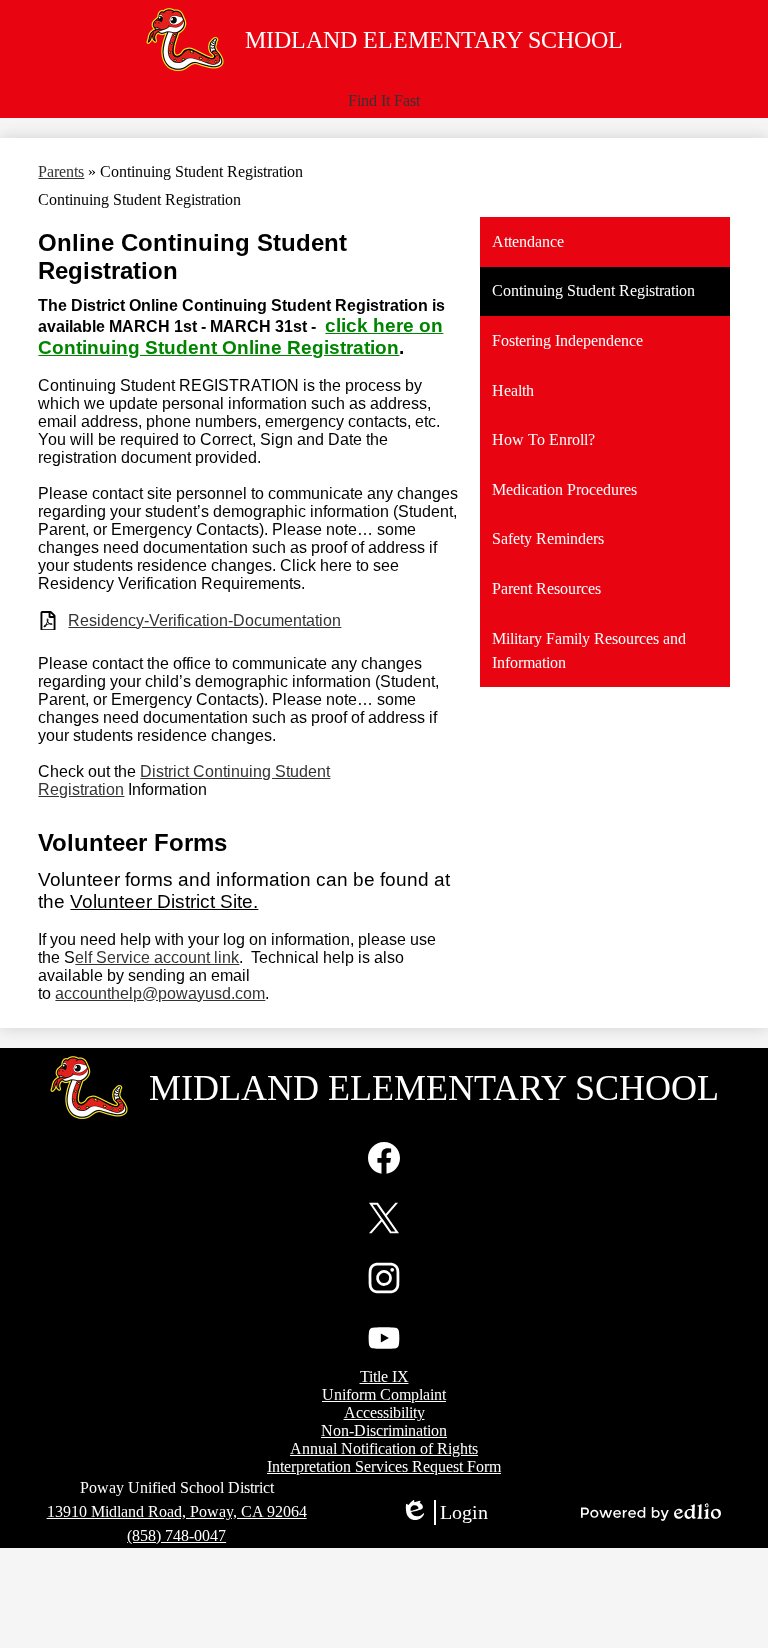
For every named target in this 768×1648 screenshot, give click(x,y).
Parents (61, 171)
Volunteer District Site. (164, 901)
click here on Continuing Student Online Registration (240, 336)
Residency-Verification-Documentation (204, 620)
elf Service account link (157, 957)
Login (444, 1513)
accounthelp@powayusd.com (160, 993)
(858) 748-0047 (176, 1535)
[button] (384, 101)
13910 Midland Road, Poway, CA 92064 (177, 1511)
